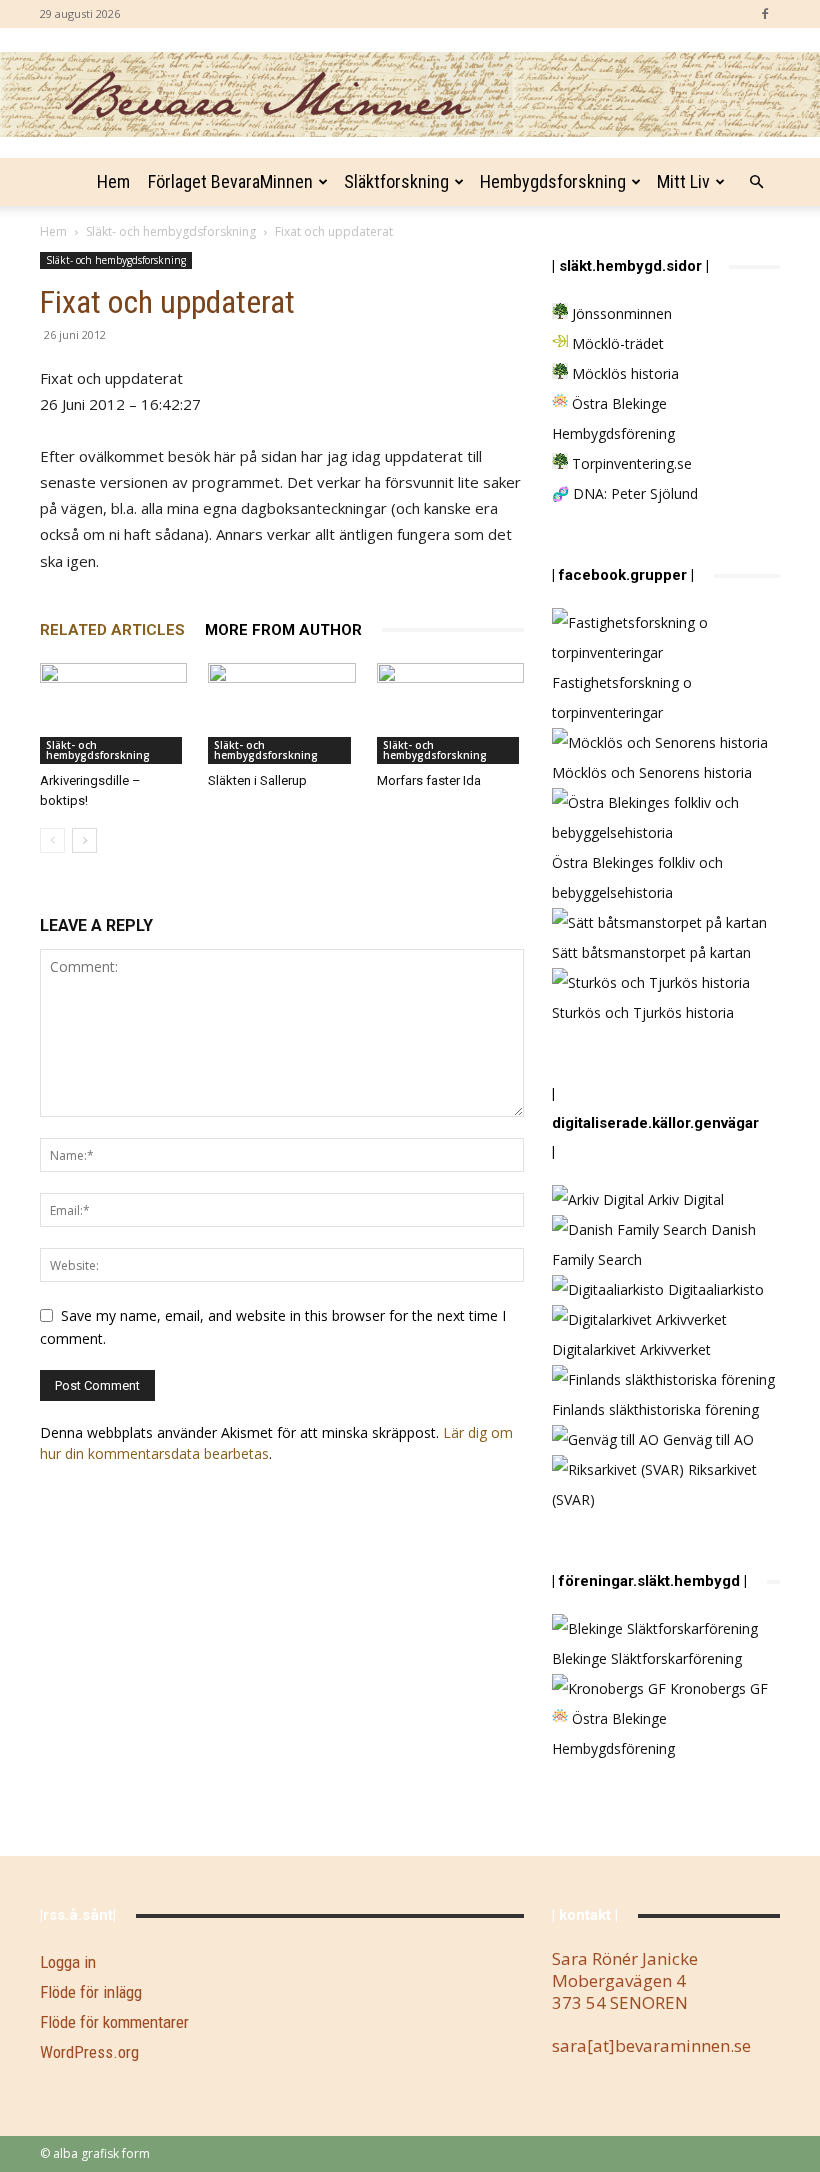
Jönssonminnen (620, 313)
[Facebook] (765, 14)
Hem (113, 181)
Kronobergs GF (717, 1688)
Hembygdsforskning (553, 181)
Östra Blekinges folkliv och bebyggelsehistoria (637, 877)
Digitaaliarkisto (714, 1289)
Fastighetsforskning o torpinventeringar (622, 697)
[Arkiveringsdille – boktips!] (113, 713)
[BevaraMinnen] (410, 94)
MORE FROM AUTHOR (283, 630)
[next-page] (84, 840)
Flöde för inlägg (91, 1992)
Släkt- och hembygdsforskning (171, 231)
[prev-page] (52, 840)
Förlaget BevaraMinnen (230, 181)
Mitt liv (683, 181)
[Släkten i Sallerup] (281, 713)
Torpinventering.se (630, 463)
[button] (756, 182)
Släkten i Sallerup (257, 780)
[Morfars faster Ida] (450, 713)
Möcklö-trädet (616, 343)
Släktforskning (396, 181)
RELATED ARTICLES (112, 630)
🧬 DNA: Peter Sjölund (625, 493)
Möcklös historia (623, 373)
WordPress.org (89, 2052)
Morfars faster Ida (429, 780)
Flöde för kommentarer (114, 2022)
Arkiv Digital (684, 1199)
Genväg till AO (706, 1439)
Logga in (68, 1962)
